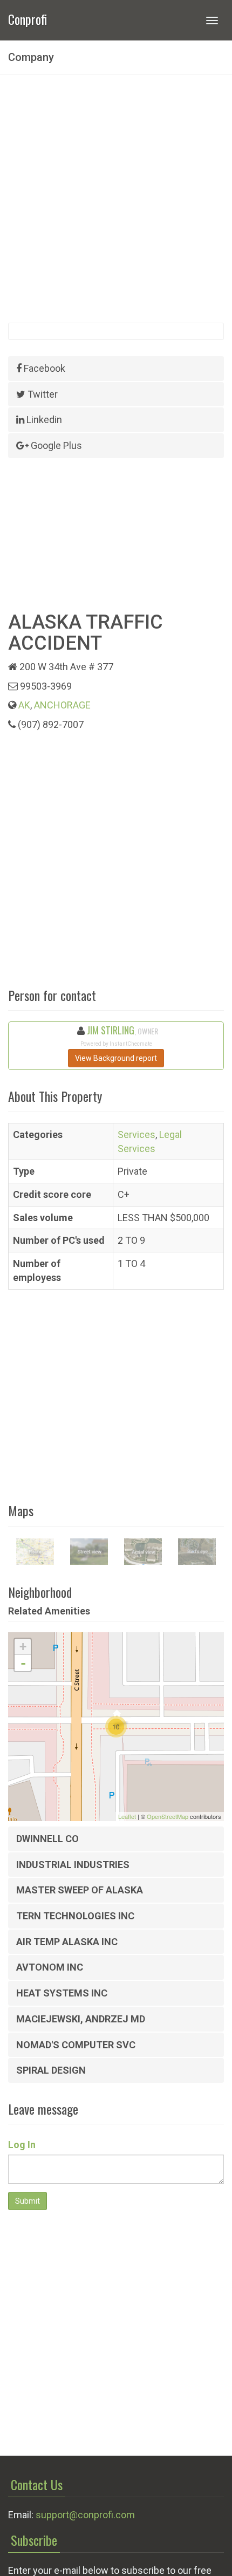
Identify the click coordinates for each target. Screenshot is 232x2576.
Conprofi (28, 18)
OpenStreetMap (168, 1816)
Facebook (43, 368)
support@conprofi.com (85, 2515)
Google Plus (55, 445)
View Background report (116, 1058)
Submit (28, 2201)
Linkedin (43, 420)
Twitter (42, 394)
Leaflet (127, 1816)
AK (24, 705)
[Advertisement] (116, 199)
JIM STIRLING (111, 1030)
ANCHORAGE (62, 705)
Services (137, 1134)
